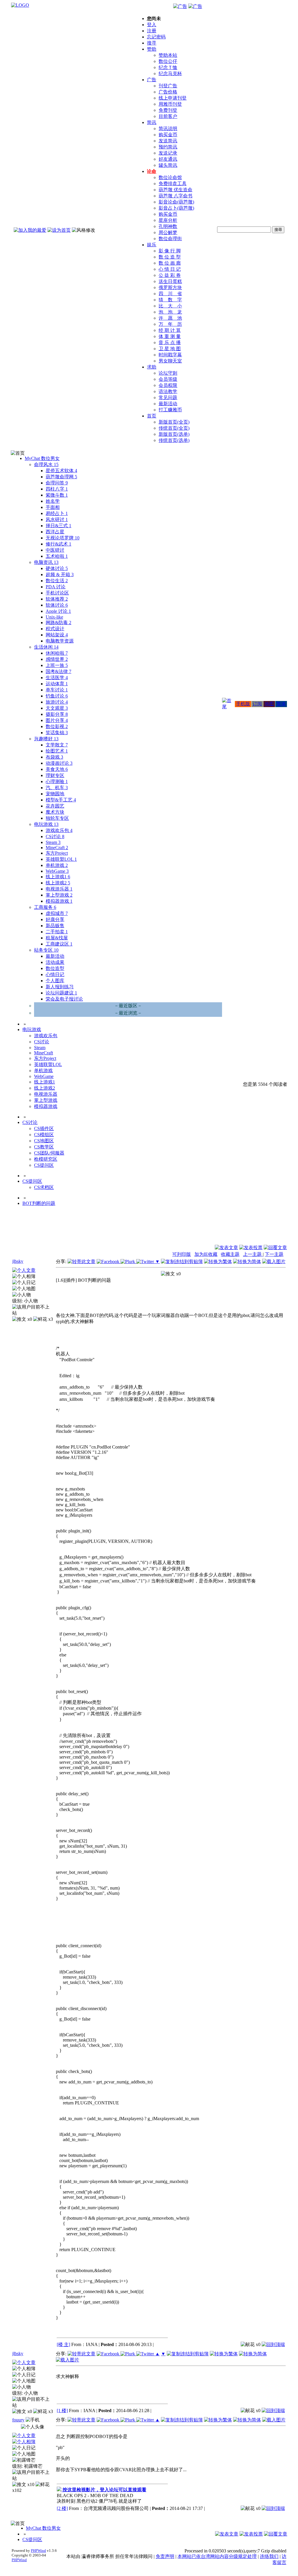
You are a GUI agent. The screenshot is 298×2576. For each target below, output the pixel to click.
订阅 (257, 704)
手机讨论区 (57, 593)
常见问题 (168, 398)
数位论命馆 (170, 177)
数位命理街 (170, 239)
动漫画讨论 (59, 763)
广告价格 (168, 92)
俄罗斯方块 (170, 287)
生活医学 (57, 678)
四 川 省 (170, 294)
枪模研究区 (46, 1159)
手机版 (243, 704)
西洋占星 (55, 532)
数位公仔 (168, 61)
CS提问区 (44, 1165)
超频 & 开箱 (60, 574)
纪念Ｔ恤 (168, 67)
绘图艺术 (57, 751)
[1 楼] (62, 2411)
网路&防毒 (58, 623)
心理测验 (57, 781)
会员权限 (168, 385)
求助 (152, 367)
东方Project (57, 853)
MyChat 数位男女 (42, 458)
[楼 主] (63, 2344)
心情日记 (55, 974)
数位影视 (57, 726)
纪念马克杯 (170, 74)
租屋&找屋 (57, 938)
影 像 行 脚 (170, 251)
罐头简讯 (168, 165)
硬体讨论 (57, 568)
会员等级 (168, 379)
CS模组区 (44, 1135)
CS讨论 (55, 836)
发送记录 (168, 153)
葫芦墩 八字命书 (175, 196)
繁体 (281, 704)
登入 (152, 25)
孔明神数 (168, 226)
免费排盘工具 (173, 184)
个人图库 (55, 981)
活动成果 (55, 962)
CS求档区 (44, 1187)
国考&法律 (58, 671)
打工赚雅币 (170, 410)
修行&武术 (58, 544)
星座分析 (168, 220)
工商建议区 (59, 944)
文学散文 (57, 745)
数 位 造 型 (170, 257)
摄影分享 (57, 714)
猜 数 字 (170, 300)
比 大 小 (170, 306)
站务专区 (46, 950)
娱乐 (152, 245)
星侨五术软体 (61, 471)
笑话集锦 (57, 733)
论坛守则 (168, 373)
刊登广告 (168, 86)
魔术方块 (55, 812)
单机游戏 (57, 865)
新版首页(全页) (174, 422)
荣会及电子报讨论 (64, 999)
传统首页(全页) (174, 428)
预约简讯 (168, 147)
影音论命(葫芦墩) (176, 202)
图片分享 (57, 720)
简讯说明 (168, 129)
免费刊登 (168, 110)
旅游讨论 (57, 702)
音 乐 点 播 (170, 342)
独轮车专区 (57, 818)
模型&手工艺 (61, 800)
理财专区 (55, 775)
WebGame (57, 871)
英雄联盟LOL (61, 859)
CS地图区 (44, 1141)
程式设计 (55, 629)
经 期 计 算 (170, 330)
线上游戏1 (58, 877)
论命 (152, 171)
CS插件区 (44, 1128)
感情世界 (57, 659)
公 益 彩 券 (170, 275)
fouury (18, 2420)
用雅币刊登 (170, 104)
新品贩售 (55, 926)
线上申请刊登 (173, 98)
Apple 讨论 (58, 611)
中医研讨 (55, 550)
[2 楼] (62, 2508)
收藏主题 (230, 1254)
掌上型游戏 (59, 895)
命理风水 (46, 464)
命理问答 (57, 483)
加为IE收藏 (206, 1254)
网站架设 (57, 635)
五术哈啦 (57, 556)
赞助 (152, 49)
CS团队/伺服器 (49, 1153)
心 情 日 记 (170, 269)
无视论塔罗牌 (63, 538)
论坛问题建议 (61, 993)
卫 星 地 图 (170, 349)
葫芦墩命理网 (61, 477)
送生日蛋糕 (170, 281)
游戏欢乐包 (59, 830)
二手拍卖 (57, 932)
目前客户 (168, 116)
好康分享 (55, 919)
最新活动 (168, 404)
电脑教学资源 (60, 641)
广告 (152, 80)
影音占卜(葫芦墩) (176, 208)
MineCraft (57, 848)
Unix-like (54, 617)
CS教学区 (44, 1147)
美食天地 (57, 769)
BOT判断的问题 (39, 1203)
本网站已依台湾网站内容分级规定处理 (217, 2556)
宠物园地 (55, 794)
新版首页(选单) (174, 434)
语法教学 (168, 391)
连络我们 (269, 2556)
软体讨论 (57, 605)
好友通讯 (168, 159)
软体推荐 (57, 599)
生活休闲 (46, 647)
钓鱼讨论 (57, 696)
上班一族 (57, 665)
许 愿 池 (170, 318)
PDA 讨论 (56, 587)
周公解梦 (168, 232)
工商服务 (45, 907)
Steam (53, 842)
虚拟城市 (57, 913)
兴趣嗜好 (46, 739)
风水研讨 (57, 519)
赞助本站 (168, 55)
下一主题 (274, 1254)
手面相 (53, 507)
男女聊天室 (170, 361)
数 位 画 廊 (170, 263)
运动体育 (57, 684)
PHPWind (38, 2551)
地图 (269, 704)
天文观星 (57, 708)
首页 (152, 416)
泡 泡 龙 (170, 312)
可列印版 (182, 1254)
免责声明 (165, 2556)
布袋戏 (54, 757)
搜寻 (152, 43)
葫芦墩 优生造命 (175, 190)
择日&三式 (58, 526)
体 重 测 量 (170, 336)
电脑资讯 (46, 562)
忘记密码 (156, 37)
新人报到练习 (60, 987)
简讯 (152, 122)
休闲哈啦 (57, 653)
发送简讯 (168, 141)
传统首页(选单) (174, 440)
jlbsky (18, 1261)
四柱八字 (57, 489)
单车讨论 (57, 690)
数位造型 (55, 968)
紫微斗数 (57, 495)
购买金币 (168, 135)
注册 (152, 31)
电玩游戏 (46, 824)
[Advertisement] (256, 1230)
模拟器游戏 (59, 901)
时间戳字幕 (170, 355)
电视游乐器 (59, 889)
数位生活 (57, 581)
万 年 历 (170, 324)
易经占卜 (57, 513)
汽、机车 (57, 788)
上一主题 (253, 1254)
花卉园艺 (55, 806)
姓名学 (53, 501)
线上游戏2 (58, 883)
